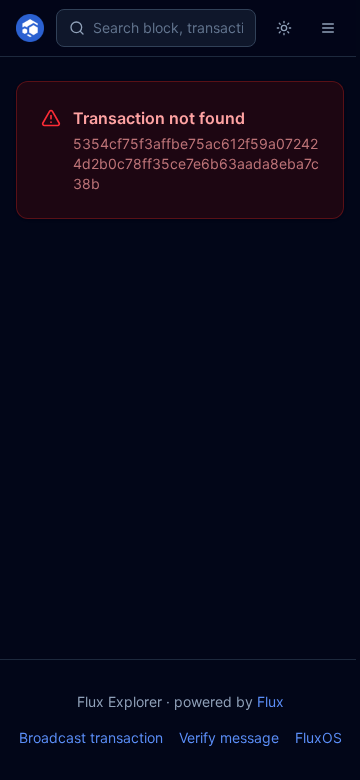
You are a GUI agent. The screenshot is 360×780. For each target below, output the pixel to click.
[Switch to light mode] (284, 28)
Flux (270, 701)
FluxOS (318, 737)
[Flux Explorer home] (30, 28)
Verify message (229, 737)
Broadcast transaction (91, 737)
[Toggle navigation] (328, 28)
